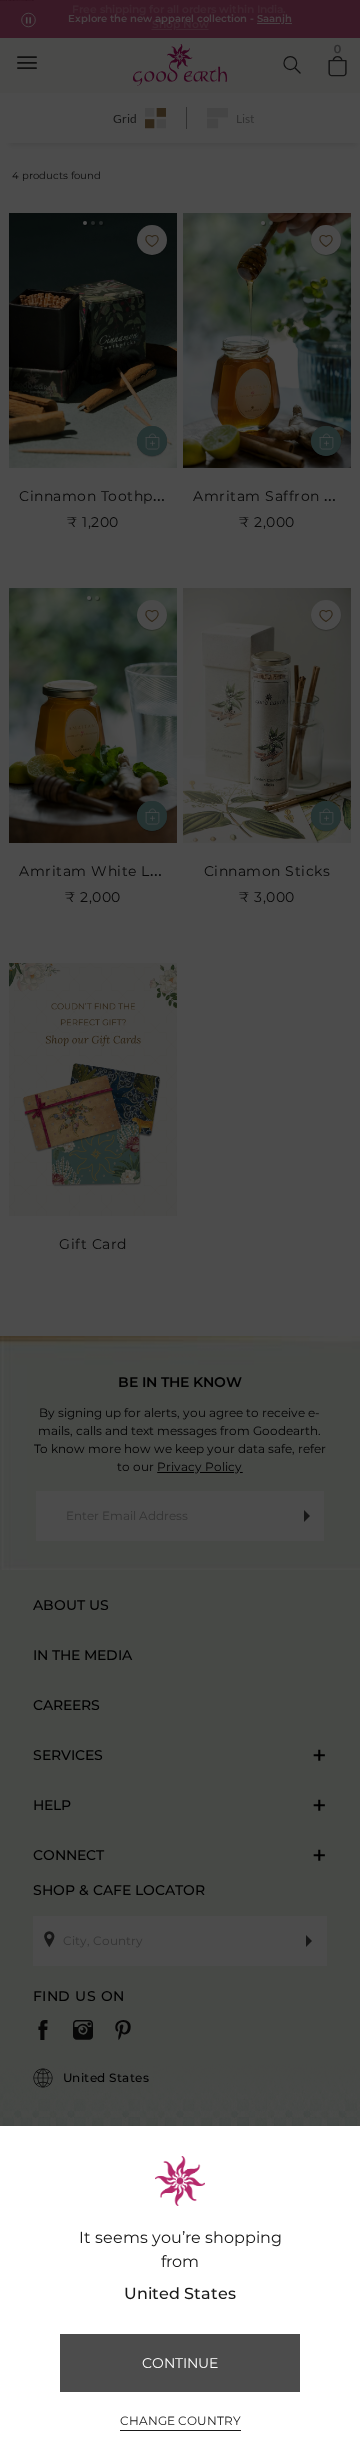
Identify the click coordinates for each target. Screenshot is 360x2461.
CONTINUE (180, 2363)
